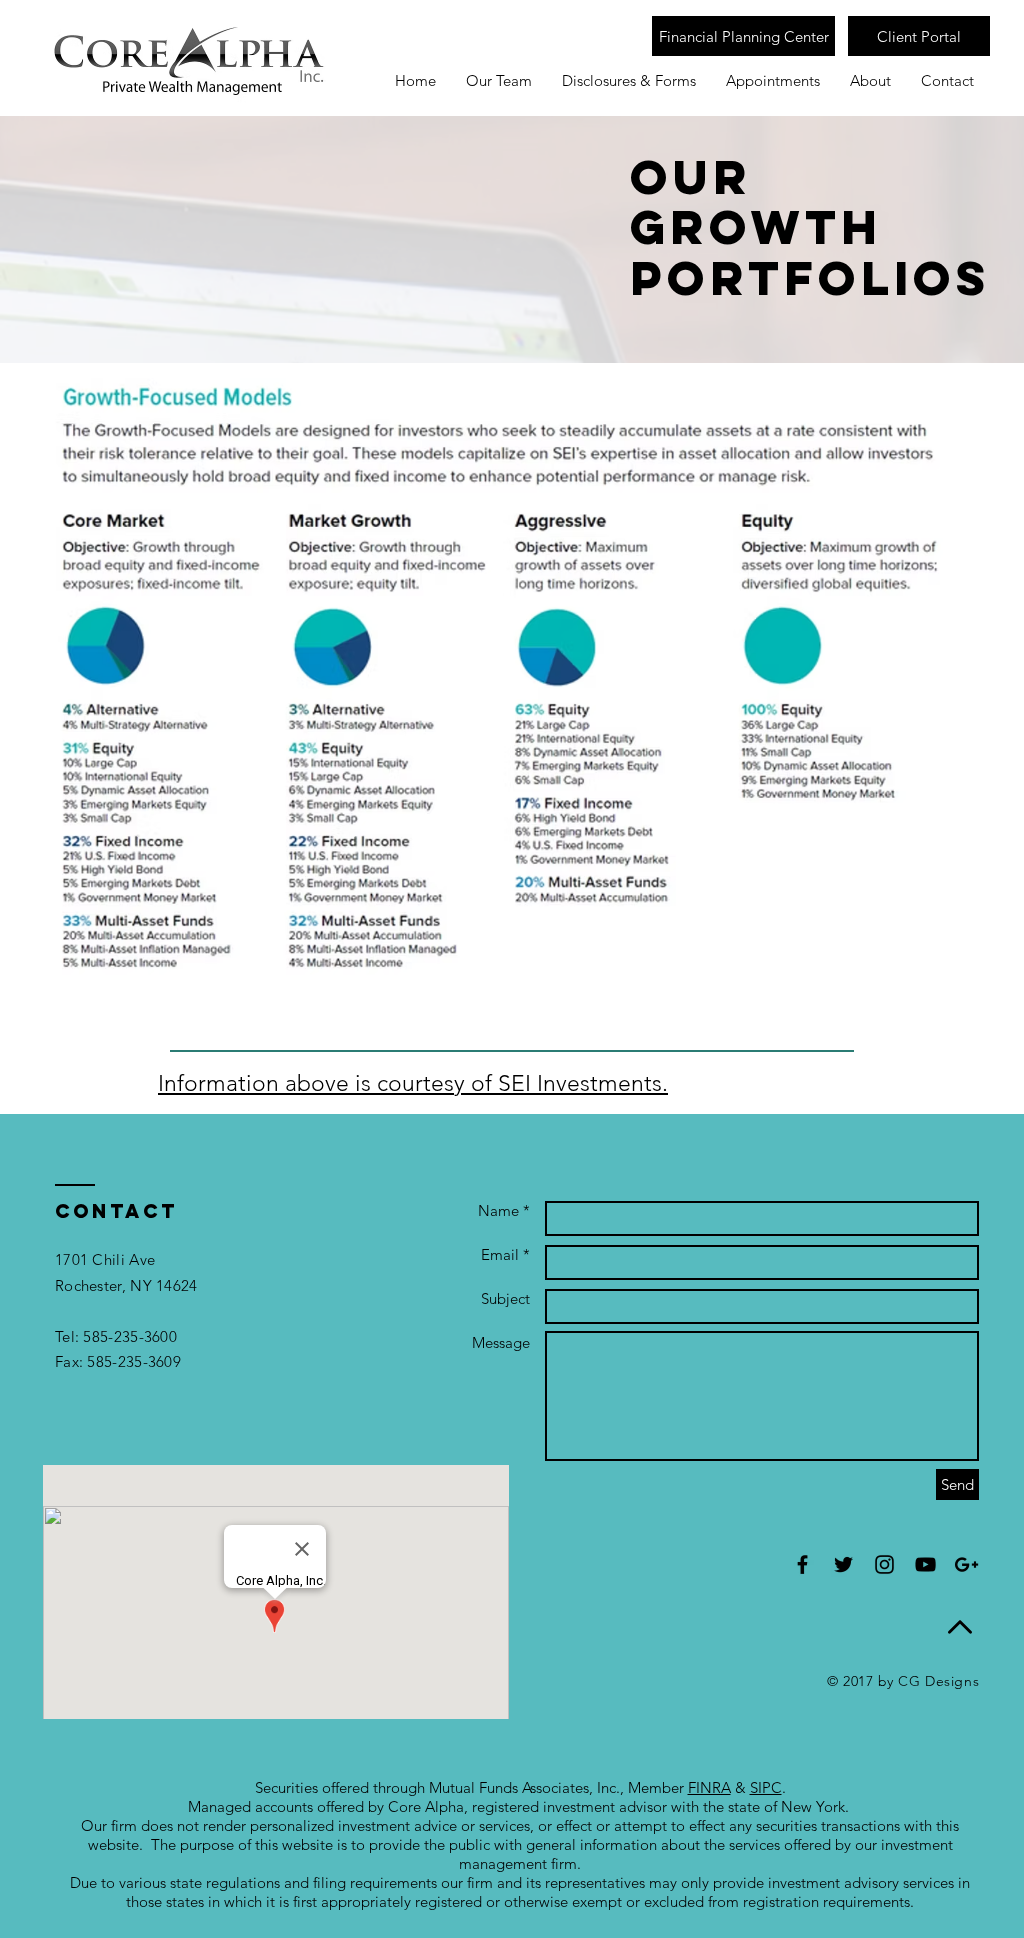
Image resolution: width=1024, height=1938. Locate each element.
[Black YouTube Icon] (925, 1564)
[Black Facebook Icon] (802, 1564)
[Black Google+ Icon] (966, 1564)
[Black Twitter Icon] (843, 1564)
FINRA (709, 1787)
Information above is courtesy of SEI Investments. (413, 1083)
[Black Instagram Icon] (884, 1564)
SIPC (766, 1787)
